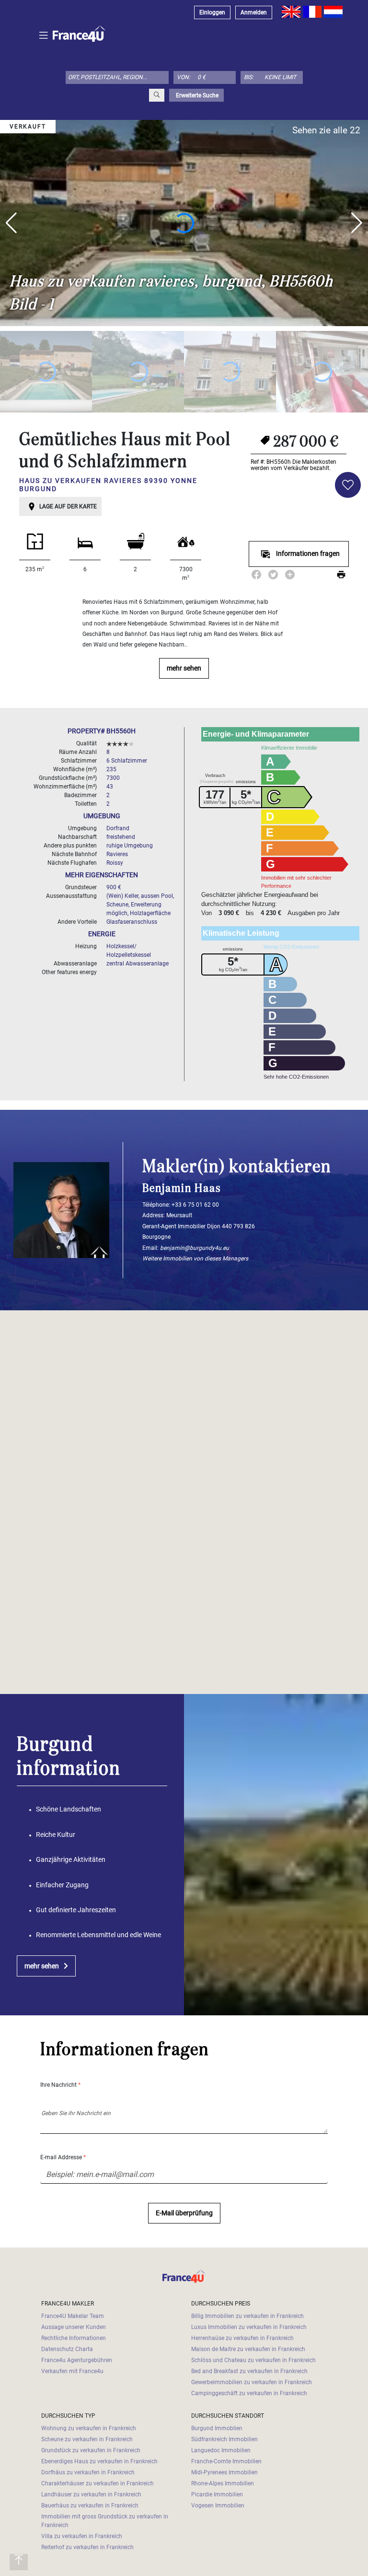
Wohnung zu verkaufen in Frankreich (89, 2428)
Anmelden (254, 12)
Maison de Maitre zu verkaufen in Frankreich (248, 2349)
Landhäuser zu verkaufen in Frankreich (91, 2494)
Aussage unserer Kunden (74, 2327)
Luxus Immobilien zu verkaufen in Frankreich (249, 2327)
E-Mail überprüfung (184, 2213)
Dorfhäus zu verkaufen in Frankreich (88, 2472)
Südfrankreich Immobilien (224, 2439)
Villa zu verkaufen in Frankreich (82, 2536)
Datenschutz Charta (67, 2349)
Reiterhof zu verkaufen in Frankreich (87, 2547)
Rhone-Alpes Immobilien (223, 2483)
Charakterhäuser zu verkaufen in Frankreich (98, 2483)
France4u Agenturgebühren (77, 2360)
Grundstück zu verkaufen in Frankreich (91, 2450)
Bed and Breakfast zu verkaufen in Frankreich (249, 2371)
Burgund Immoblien (217, 2428)
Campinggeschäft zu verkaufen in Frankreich (249, 2393)
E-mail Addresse (63, 2157)
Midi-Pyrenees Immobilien (224, 2472)
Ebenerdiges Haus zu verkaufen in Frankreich (99, 2461)
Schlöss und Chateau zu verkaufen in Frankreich (253, 2360)
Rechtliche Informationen (74, 2338)
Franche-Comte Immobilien (226, 2461)
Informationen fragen (308, 554)
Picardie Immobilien (217, 2494)
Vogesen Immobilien (218, 2505)
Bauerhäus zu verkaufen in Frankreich (90, 2505)
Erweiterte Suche (196, 95)
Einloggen (212, 12)
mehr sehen (184, 668)
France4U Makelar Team (73, 2316)
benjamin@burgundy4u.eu (195, 1248)
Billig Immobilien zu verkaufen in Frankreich (247, 2316)
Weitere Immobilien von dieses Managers (195, 1259)
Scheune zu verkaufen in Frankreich (87, 2439)
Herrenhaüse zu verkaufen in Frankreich (242, 2338)
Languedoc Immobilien (221, 2450)
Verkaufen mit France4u (72, 2371)
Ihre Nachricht (60, 2085)
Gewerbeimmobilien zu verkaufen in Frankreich (252, 2382)
